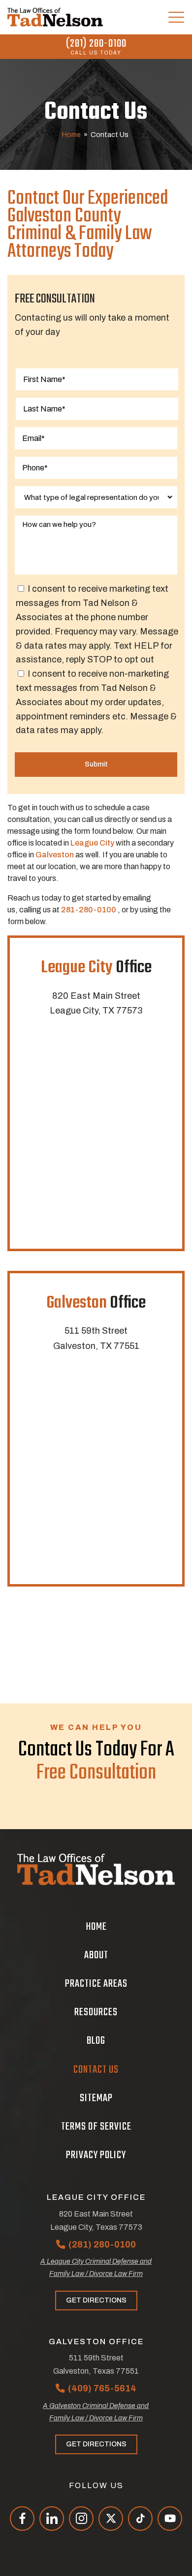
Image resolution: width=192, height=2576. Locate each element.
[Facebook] (22, 2519)
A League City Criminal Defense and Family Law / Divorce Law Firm (96, 2268)
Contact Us (96, 2070)
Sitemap (96, 2098)
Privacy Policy (96, 2155)
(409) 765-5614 (102, 2388)
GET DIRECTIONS (96, 2300)
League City (92, 843)
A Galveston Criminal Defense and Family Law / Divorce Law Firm (96, 2412)
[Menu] (176, 17)
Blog (96, 2041)
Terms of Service (96, 2127)
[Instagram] (81, 2519)
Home (71, 135)
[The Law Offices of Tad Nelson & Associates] (55, 17)
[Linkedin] (52, 2519)
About (96, 1955)
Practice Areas (96, 1984)
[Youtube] (170, 2519)
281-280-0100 (89, 910)
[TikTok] (140, 2519)
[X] (111, 2519)
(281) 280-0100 (96, 44)
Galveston (55, 855)
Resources (96, 2012)
